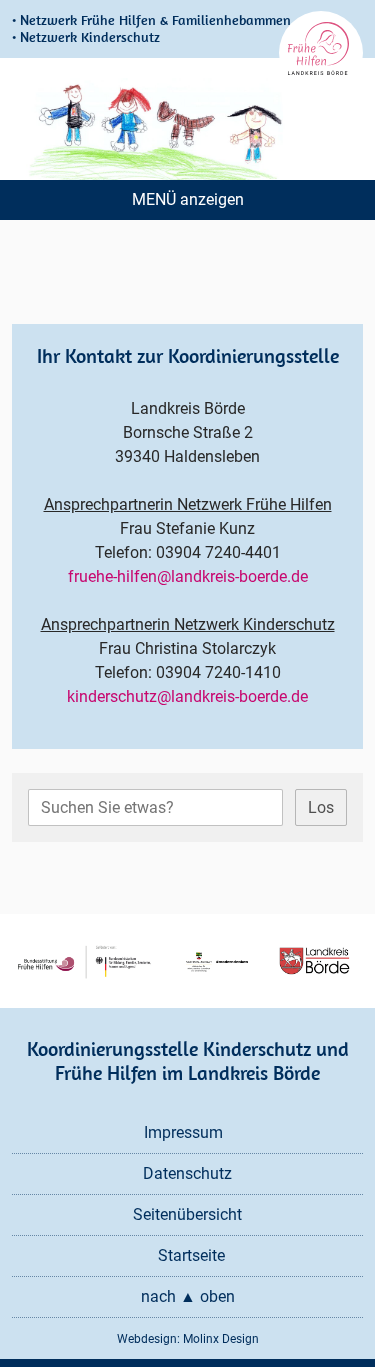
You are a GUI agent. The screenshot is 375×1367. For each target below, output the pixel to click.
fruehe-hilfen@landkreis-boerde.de (188, 576)
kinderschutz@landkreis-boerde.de (187, 696)
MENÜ (154, 199)
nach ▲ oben (188, 1296)
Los (321, 807)
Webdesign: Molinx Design (188, 1339)
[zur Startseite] (321, 53)
